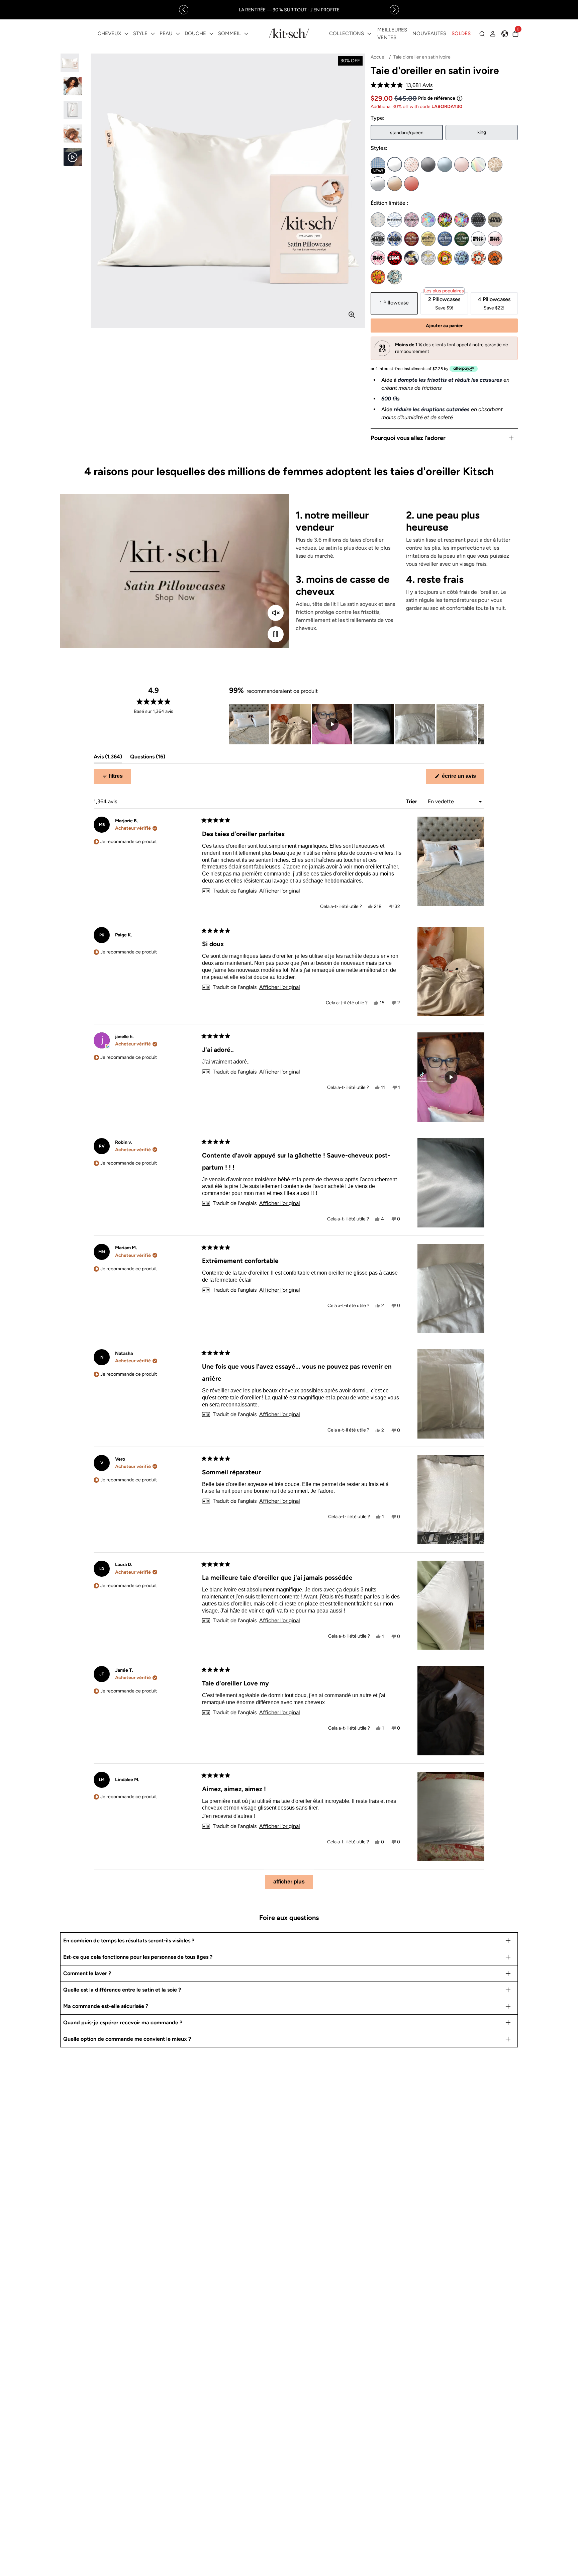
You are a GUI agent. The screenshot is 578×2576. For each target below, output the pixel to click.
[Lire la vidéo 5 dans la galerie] (73, 157)
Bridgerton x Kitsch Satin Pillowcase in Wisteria (411, 220)
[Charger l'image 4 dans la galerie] (73, 134)
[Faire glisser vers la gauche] (184, 10)
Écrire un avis (462, 778)
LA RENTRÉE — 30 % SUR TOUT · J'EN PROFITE (289, 10)
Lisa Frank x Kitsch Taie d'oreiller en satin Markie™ (428, 220)
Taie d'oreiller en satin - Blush (462, 165)
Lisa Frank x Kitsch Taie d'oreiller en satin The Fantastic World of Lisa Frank (462, 220)
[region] (289, 10)
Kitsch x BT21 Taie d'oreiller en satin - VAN (395, 277)
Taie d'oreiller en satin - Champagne (395, 184)
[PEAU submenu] (178, 34)
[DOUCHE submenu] (211, 34)
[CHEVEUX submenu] (126, 34)
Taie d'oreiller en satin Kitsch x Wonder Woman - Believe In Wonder (411, 258)
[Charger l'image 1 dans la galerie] (73, 63)
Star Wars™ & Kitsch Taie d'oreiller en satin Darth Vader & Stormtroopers (378, 239)
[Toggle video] (276, 634)
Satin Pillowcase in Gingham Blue (378, 165)
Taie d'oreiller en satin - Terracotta (411, 184)
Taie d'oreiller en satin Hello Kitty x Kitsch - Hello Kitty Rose (495, 239)
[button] (402, 85)
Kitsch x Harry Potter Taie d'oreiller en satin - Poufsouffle (428, 239)
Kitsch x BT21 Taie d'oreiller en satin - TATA (378, 277)
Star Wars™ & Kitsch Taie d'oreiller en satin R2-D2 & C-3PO (395, 239)
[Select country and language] (505, 34)
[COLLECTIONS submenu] (369, 34)
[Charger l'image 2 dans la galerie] (73, 86)
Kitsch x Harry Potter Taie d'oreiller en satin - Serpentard (462, 239)
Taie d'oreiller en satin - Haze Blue (445, 165)
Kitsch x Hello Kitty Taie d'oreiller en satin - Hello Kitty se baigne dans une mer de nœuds (395, 258)
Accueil (378, 57)
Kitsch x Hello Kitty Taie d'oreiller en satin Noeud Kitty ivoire (478, 239)
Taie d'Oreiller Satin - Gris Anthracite (428, 165)
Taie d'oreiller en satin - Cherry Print (411, 165)
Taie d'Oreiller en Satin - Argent (378, 184)
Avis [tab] (108, 758)
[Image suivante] (479, 724)
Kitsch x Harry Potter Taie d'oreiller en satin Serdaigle (445, 239)
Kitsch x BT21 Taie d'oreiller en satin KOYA (462, 258)
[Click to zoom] (352, 315)
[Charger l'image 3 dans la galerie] (73, 110)
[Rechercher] (482, 34)
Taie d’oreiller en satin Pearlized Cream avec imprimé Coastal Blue (378, 220)
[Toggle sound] (276, 613)
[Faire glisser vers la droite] (394, 10)
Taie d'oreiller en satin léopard (495, 165)
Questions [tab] (148, 758)
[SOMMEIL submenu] (246, 34)
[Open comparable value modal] (460, 98)
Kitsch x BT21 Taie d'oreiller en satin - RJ (478, 258)
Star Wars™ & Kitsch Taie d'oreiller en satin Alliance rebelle (495, 220)
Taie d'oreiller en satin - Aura (478, 165)
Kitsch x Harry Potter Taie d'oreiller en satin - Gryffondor (411, 239)
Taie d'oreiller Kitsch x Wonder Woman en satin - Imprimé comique (428, 258)
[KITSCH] (289, 33)
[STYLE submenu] (153, 34)
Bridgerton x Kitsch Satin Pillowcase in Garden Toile (395, 220)
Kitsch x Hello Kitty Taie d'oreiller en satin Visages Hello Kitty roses (378, 258)
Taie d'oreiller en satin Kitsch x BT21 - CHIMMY (445, 258)
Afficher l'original (280, 891)
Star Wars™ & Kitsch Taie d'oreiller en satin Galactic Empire (478, 220)
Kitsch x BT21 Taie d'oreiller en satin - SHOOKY (495, 258)
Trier (412, 801)
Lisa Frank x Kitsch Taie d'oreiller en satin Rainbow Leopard (445, 220)
